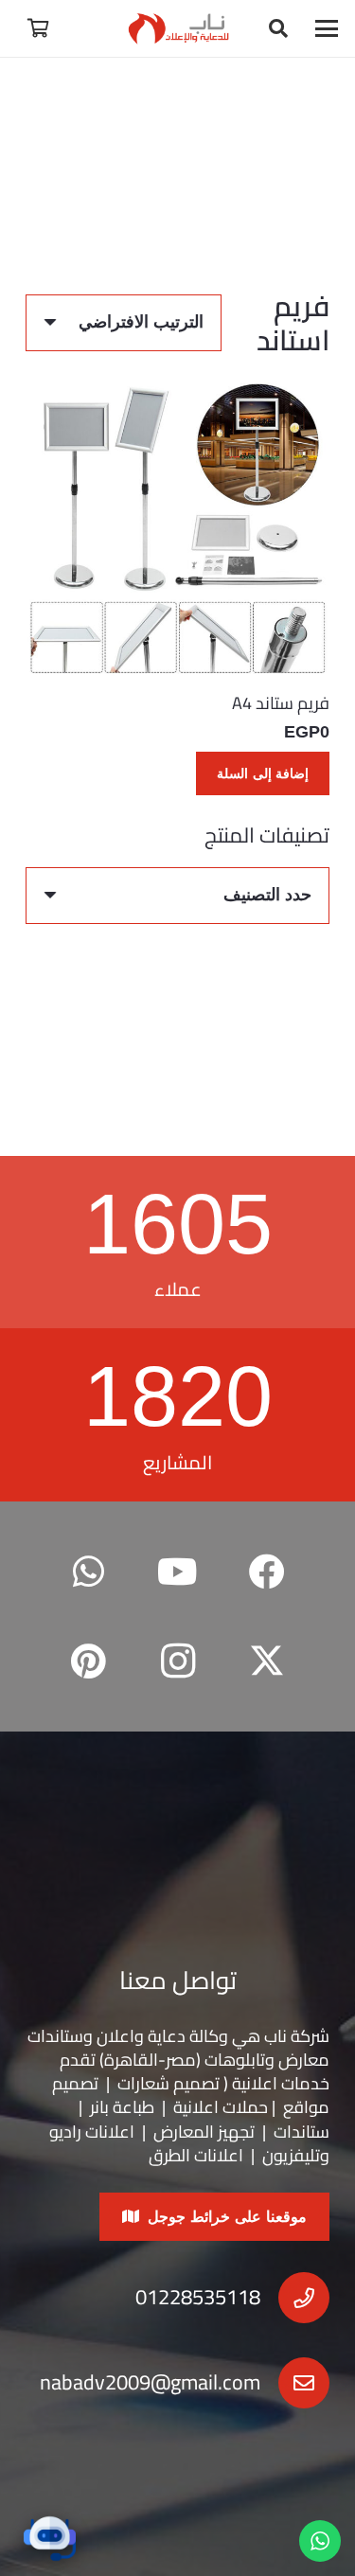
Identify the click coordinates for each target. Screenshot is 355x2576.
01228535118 (198, 2297)
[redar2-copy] (177, 28)
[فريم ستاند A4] (177, 526)
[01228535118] (295, 2298)
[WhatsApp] (89, 1572)
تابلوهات (235, 2060)
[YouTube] (177, 1572)
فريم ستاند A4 (281, 703)
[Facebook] (267, 1572)
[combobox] (177, 896)
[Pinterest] (89, 1662)
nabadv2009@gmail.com (150, 2382)
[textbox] (267, 895)
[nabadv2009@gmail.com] (295, 2383)
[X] (267, 1662)
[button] (327, 28)
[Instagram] (177, 1662)
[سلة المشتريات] (38, 28)
